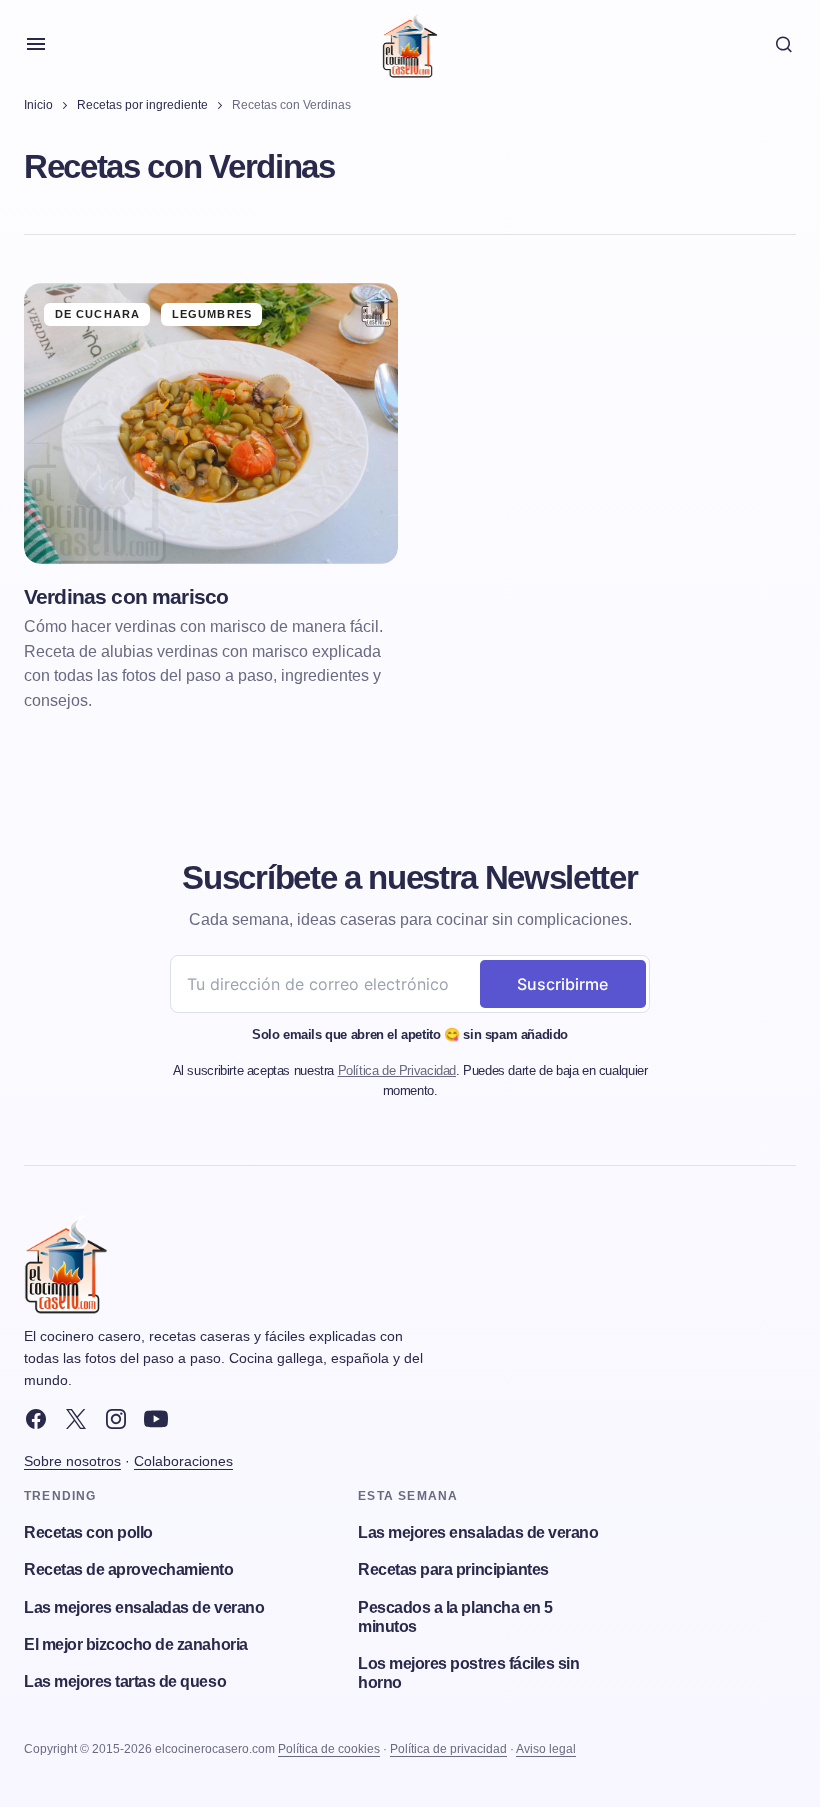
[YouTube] (156, 1419)
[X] (76, 1419)
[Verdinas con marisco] (211, 423)
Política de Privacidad (397, 1070)
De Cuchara (97, 314)
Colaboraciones (183, 1461)
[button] (36, 44)
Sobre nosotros (72, 1461)
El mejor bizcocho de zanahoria (136, 1644)
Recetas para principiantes (453, 1569)
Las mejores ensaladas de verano (144, 1607)
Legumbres (212, 314)
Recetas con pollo (88, 1532)
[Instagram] (116, 1419)
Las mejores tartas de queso (125, 1681)
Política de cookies (329, 1749)
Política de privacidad (448, 1749)
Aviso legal (546, 1749)
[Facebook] (36, 1419)
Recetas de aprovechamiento (129, 1569)
